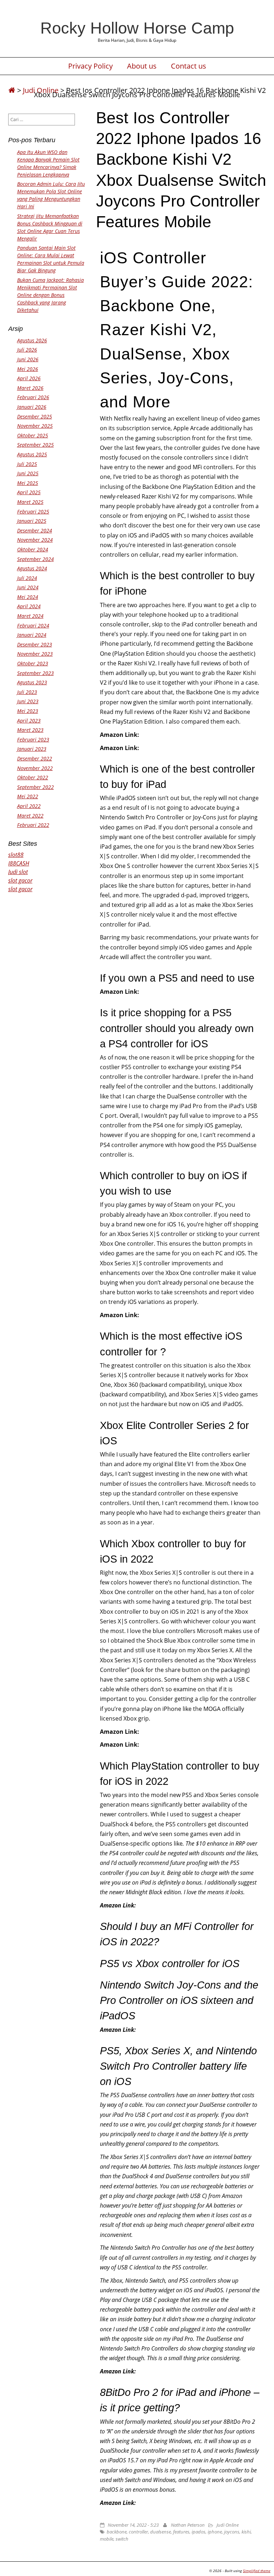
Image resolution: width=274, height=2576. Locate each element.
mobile (107, 2539)
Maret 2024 (30, 616)
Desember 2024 (35, 530)
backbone (117, 2532)
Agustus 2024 (32, 568)
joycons (232, 2532)
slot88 (16, 855)
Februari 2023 (33, 739)
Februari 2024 (33, 626)
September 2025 (35, 445)
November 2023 (35, 654)
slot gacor (20, 880)
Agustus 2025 (32, 454)
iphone (215, 2532)
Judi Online (228, 2525)
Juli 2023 (27, 692)
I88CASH (19, 863)
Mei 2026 (28, 369)
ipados (199, 2532)
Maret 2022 (30, 816)
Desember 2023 (35, 644)
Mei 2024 (28, 597)
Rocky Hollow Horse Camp (137, 28)
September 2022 (35, 787)
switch (122, 2539)
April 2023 (29, 721)
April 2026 (29, 378)
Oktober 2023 (33, 663)
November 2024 (35, 540)
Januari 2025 (32, 521)
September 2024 (35, 559)
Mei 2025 (28, 483)
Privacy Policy (90, 66)
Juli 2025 (27, 464)
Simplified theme (257, 2571)
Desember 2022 (35, 758)
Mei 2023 (28, 711)
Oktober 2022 (33, 777)
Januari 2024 (32, 635)
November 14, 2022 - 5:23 (133, 2525)
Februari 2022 (33, 825)
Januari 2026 (32, 407)
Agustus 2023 (32, 682)
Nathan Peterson (188, 2525)
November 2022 (35, 768)
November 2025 (35, 426)
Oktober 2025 (33, 435)
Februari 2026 (33, 397)
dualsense (161, 2532)
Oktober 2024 (33, 549)
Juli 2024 (27, 578)
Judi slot (18, 872)
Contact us (189, 66)
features (181, 2532)
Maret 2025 (30, 502)
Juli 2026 (27, 350)
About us (142, 66)
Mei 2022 (28, 796)
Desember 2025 (35, 416)
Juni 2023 (28, 701)
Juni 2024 (28, 587)
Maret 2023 (30, 730)
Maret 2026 (30, 388)
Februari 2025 (33, 512)
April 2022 (29, 806)
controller (138, 2532)
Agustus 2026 (32, 340)
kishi (246, 2532)
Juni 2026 (28, 359)
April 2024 (29, 606)
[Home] (12, 90)
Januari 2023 (32, 749)
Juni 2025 (28, 473)
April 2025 (29, 492)
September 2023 (35, 673)
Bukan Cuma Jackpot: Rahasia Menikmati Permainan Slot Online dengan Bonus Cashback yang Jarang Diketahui (50, 295)
